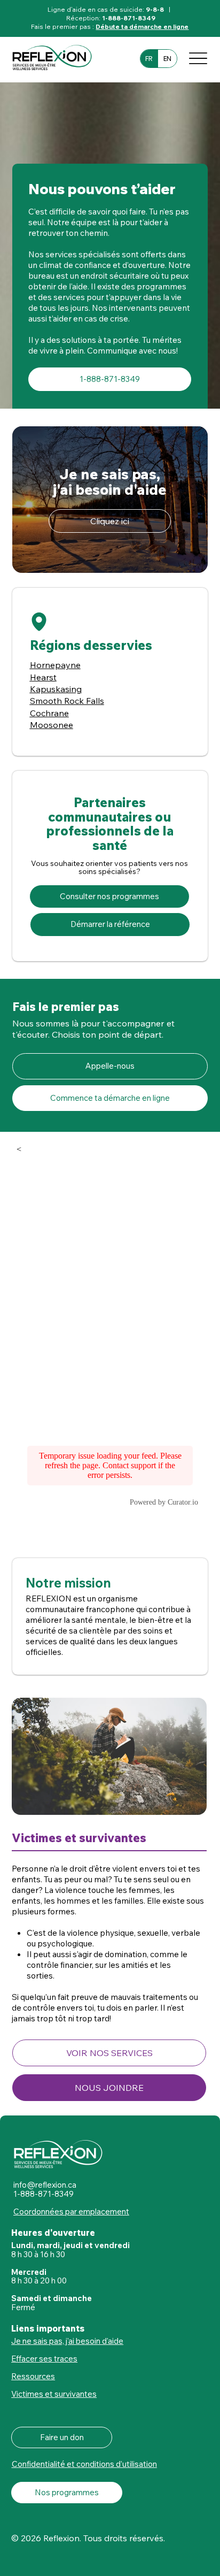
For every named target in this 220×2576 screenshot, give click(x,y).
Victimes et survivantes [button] (54, 2394)
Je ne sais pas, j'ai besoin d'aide (67, 2341)
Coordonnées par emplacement (71, 2211)
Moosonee (52, 725)
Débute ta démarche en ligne (142, 26)
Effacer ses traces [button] (44, 2359)
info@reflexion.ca (45, 2185)
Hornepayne (55, 665)
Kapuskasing (56, 689)
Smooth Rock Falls (67, 701)
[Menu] (198, 58)
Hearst (43, 677)
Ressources (33, 2376)
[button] (109, 2053)
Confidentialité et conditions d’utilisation (84, 2464)
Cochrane (49, 713)
